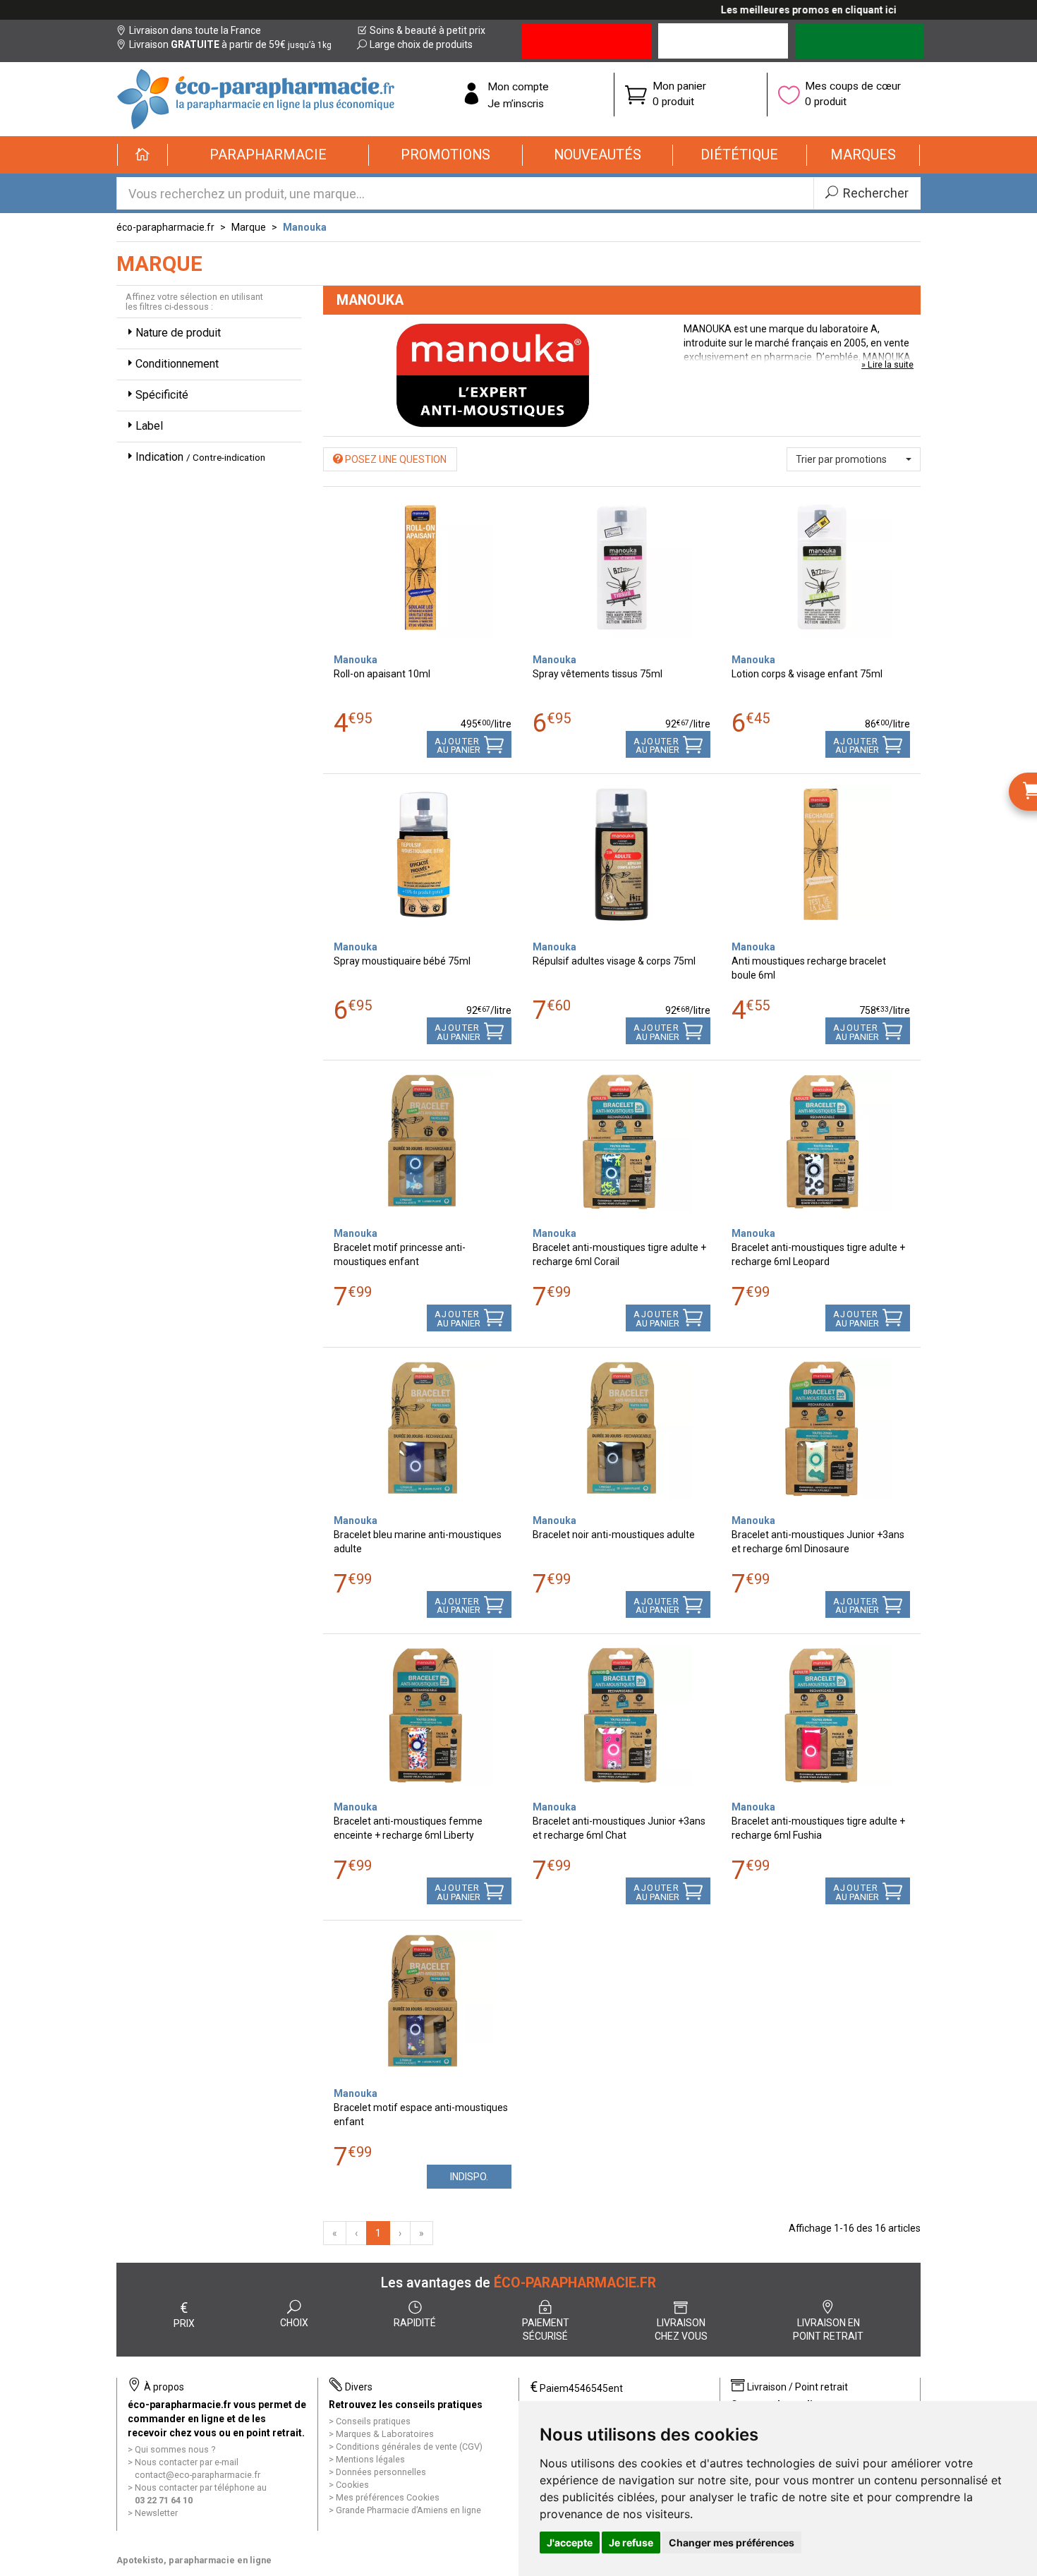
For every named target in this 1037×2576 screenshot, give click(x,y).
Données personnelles (381, 2472)
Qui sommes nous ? (175, 2449)
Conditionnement (177, 364)
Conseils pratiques (373, 2421)
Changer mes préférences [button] (732, 2542)
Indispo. (469, 2177)
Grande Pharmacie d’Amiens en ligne (408, 2510)
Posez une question (395, 459)
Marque (249, 227)
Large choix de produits (421, 44)
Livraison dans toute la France (195, 30)
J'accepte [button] (570, 2542)
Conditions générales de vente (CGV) (409, 2447)
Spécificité (162, 395)
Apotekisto (194, 2560)
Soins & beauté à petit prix (427, 30)
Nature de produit (178, 333)
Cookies (352, 2485)
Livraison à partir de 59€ (230, 44)
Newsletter (156, 2513)
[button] (268, 155)
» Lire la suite (887, 364)
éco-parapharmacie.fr (165, 227)
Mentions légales (370, 2459)
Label (149, 426)
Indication (200, 457)
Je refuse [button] (631, 2542)
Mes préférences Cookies (388, 2497)
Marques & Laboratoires (385, 2434)
